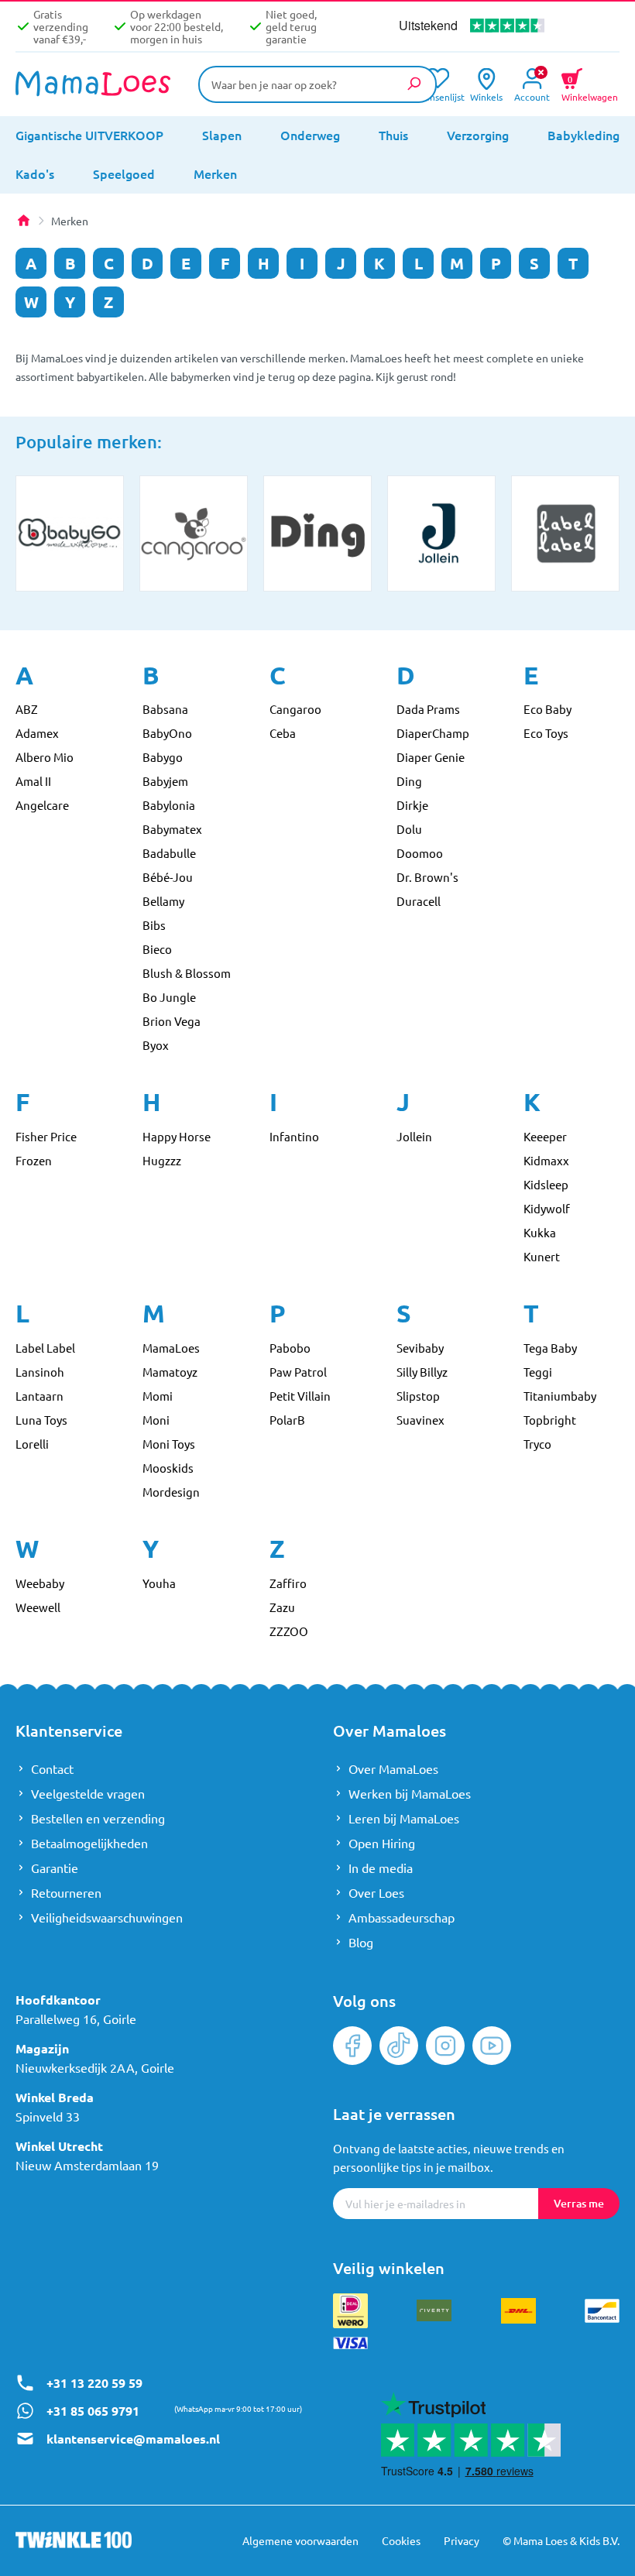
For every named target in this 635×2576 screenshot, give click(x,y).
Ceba (283, 733)
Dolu (409, 829)
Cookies (401, 2540)
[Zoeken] (414, 84)
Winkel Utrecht (59, 2146)
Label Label (45, 1348)
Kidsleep (546, 1184)
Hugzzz (162, 1160)
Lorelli (32, 1444)
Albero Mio (45, 757)
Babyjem (165, 781)
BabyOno (167, 733)
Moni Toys (169, 1444)
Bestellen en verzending (98, 1818)
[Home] (23, 221)
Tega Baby (550, 1348)
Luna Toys (41, 1420)
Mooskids (168, 1468)
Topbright (550, 1420)
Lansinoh (40, 1372)
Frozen (34, 1160)
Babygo (163, 757)
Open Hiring (382, 1843)
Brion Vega (172, 1021)
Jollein (414, 1136)
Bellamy (163, 901)
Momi (158, 1396)
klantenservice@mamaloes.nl (133, 2439)
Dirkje (412, 805)
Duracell (419, 901)
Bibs (154, 925)
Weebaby (40, 1583)
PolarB (287, 1420)
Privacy (462, 2540)
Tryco (537, 1444)
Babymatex (172, 829)
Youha (159, 1583)
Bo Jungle (169, 997)
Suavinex (420, 1420)
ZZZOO (289, 1631)
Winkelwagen (590, 87)
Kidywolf (547, 1208)
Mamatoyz (170, 1372)
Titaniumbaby (560, 1396)
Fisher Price (46, 1136)
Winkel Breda (55, 2097)
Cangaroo (295, 709)
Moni (156, 1420)
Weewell (38, 1607)
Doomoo (420, 853)
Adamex (37, 733)
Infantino (294, 1136)
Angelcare (42, 805)
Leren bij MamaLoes (404, 1818)
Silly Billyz (422, 1372)
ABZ (27, 709)
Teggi (538, 1372)
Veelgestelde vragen (88, 1793)
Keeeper (545, 1136)
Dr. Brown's (427, 877)
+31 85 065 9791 (93, 2411)
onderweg (310, 135)
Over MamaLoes (393, 1768)
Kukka (540, 1232)
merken (215, 173)
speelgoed (124, 173)
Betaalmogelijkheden (89, 1843)
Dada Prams (428, 709)
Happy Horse (177, 1136)
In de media (381, 1868)
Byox (156, 1045)
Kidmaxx (546, 1160)
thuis (393, 135)
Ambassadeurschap (402, 1917)
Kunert (542, 1256)
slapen (222, 135)
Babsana (165, 709)
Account (532, 96)
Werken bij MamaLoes (410, 1793)
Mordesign (171, 1492)
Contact (52, 1768)
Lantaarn (39, 1396)
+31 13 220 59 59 (94, 2383)
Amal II (33, 781)
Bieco (157, 949)
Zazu (282, 1607)
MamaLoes (171, 1348)
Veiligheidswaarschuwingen (107, 1917)
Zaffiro (288, 1583)
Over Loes (376, 1892)
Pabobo (290, 1348)
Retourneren (66, 1892)
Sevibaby (420, 1348)
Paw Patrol (298, 1372)
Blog (361, 1942)
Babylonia (169, 805)
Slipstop (418, 1396)
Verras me (579, 2203)
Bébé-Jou (168, 877)
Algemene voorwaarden (300, 2540)
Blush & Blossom (187, 973)
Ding (409, 781)
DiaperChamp (433, 733)
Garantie (55, 1868)
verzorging (478, 135)
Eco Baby (547, 709)
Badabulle (169, 853)
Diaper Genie (431, 757)
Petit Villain (300, 1396)
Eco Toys (546, 733)
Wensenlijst (437, 96)
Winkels (486, 96)
